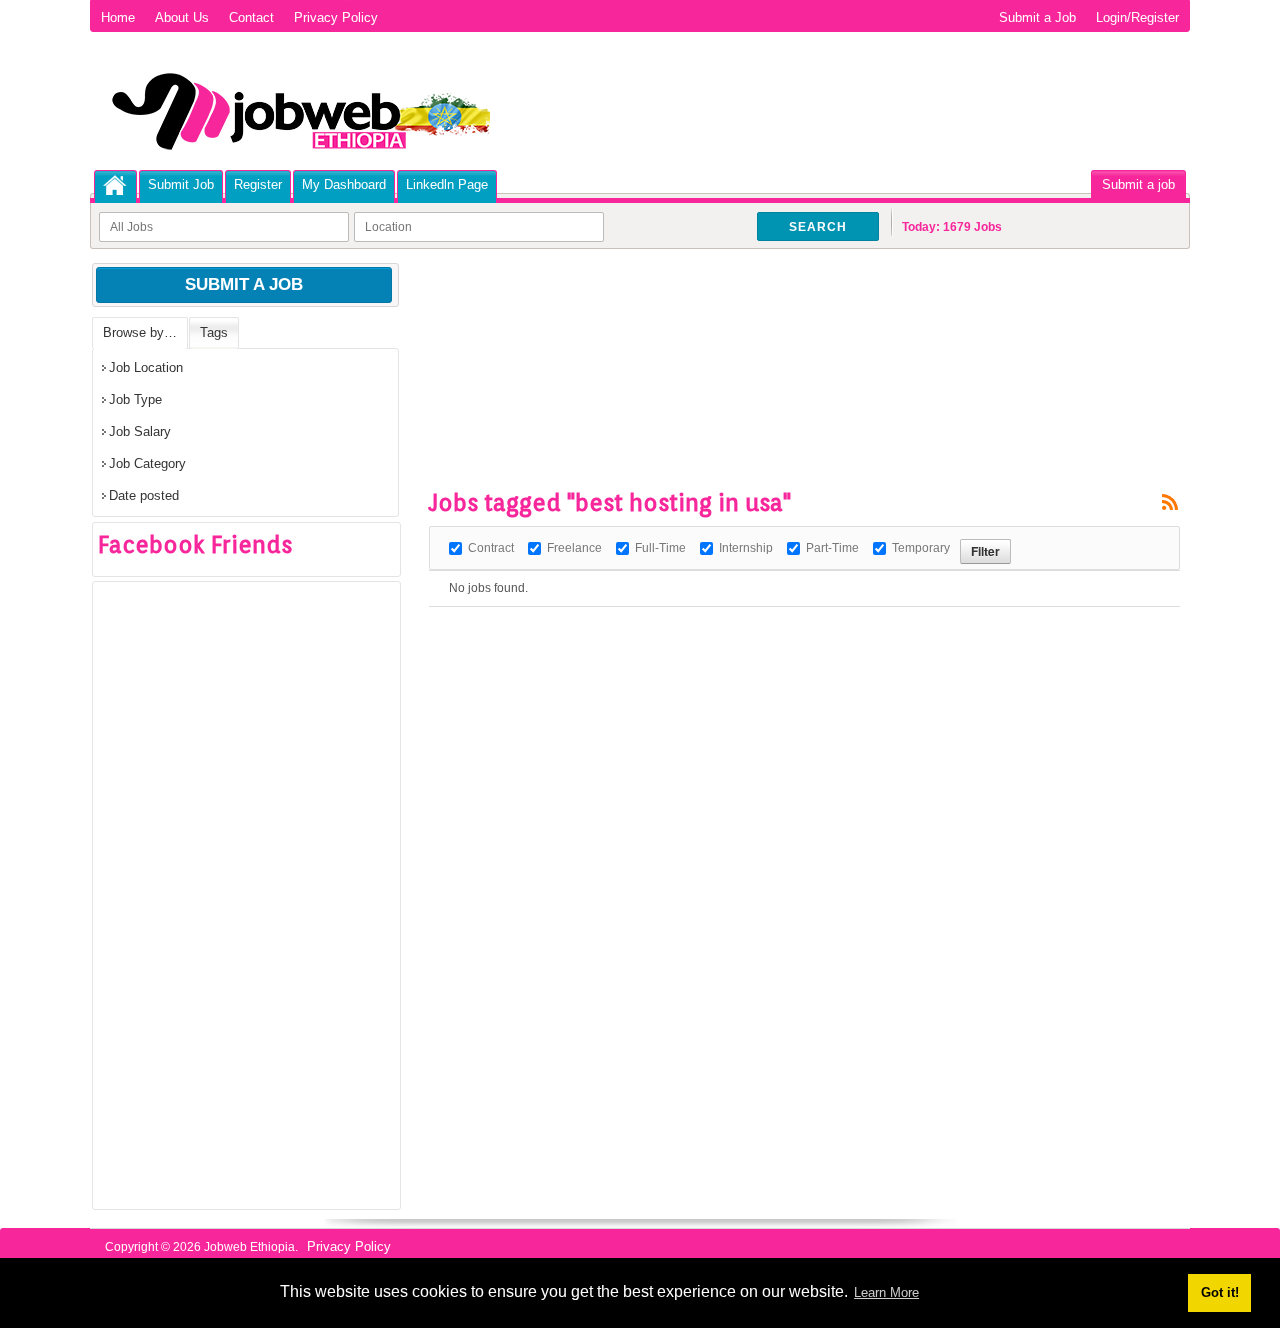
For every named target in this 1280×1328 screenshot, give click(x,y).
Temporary (921, 548)
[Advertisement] (793, 320)
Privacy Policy (336, 17)
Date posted (144, 495)
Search (818, 227)
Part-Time (832, 548)
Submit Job (181, 184)
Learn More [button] (886, 1292)
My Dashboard (344, 184)
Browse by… (140, 332)
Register (258, 184)
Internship (746, 548)
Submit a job (1138, 184)
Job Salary (140, 431)
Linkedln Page (447, 184)
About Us (182, 17)
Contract (491, 548)
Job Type (135, 399)
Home (118, 17)
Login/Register (1137, 17)
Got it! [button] (1220, 1292)
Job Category (147, 463)
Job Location (146, 367)
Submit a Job (1037, 17)
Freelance (574, 548)
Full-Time (660, 548)
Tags (214, 332)
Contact (251, 17)
